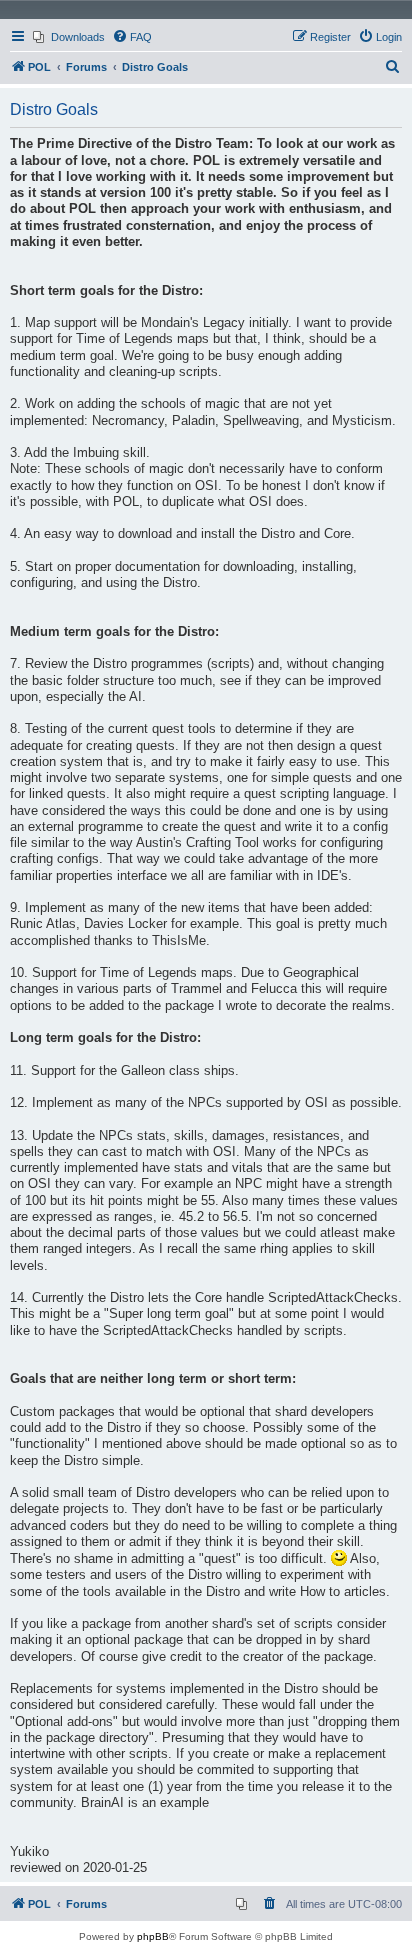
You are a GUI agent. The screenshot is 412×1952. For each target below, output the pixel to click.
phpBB (153, 1936)
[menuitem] (69, 37)
